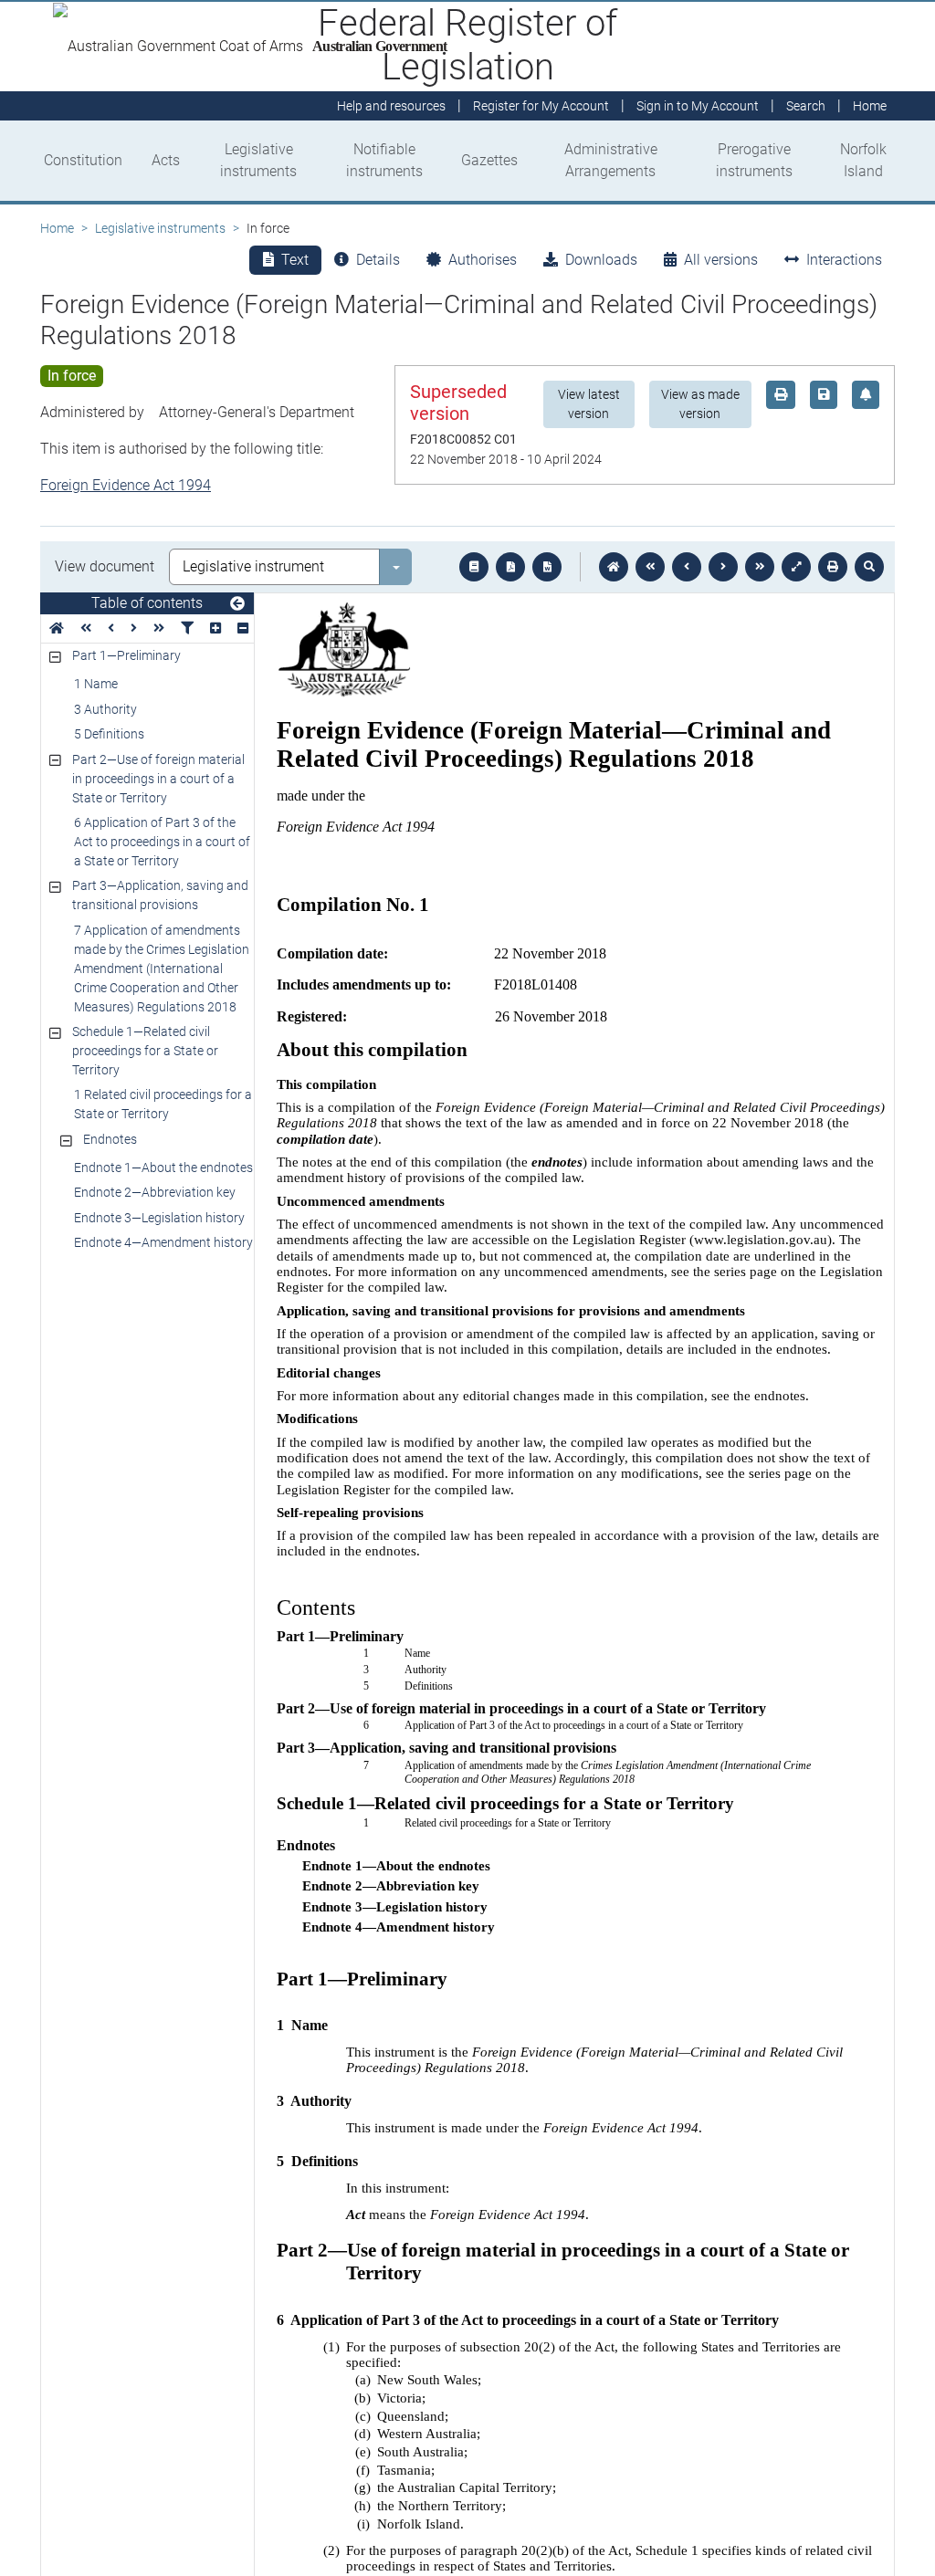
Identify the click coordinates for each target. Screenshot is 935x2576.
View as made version (700, 404)
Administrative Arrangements (611, 160)
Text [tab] (295, 260)
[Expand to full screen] (796, 567)
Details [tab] (378, 260)
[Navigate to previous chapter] (650, 567)
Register (541, 106)
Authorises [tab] (483, 260)
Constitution (83, 160)
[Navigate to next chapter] (760, 567)
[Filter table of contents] (187, 628)
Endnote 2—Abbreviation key (155, 1192)
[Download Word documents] (547, 567)
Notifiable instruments (384, 160)
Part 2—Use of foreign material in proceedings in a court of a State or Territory (158, 779)
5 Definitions (109, 734)
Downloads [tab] (601, 260)
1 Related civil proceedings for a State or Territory (163, 1104)
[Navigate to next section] (723, 567)
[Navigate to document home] (614, 567)
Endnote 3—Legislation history (159, 1218)
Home (57, 228)
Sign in (698, 106)
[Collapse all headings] (243, 628)
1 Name (96, 684)
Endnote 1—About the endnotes (163, 1168)
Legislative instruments (258, 160)
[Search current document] (869, 567)
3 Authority (105, 709)
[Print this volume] (833, 567)
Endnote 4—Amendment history (163, 1242)
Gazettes (489, 160)
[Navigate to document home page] (57, 628)
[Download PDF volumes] (510, 567)
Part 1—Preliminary (126, 655)
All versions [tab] (721, 260)
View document (105, 566)
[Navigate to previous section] (687, 567)
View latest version (589, 404)
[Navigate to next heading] (134, 628)
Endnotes (110, 1139)
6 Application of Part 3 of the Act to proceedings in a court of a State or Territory (162, 842)
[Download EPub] (474, 567)
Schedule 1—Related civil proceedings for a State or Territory (145, 1051)
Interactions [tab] (844, 260)
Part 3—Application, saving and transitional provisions (160, 895)
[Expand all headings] (215, 628)
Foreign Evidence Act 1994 (126, 485)
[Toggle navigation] (237, 604)
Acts (166, 160)
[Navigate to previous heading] (111, 628)
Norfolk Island (863, 160)
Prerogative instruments (754, 160)
